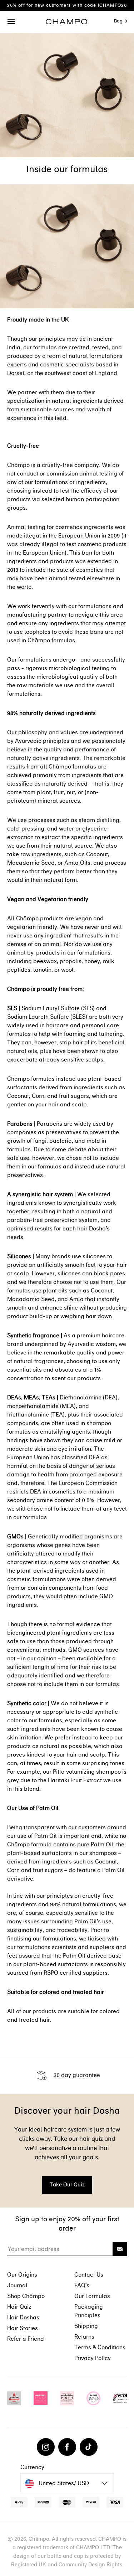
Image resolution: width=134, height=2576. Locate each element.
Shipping (86, 2326)
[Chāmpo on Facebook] (67, 2447)
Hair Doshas (23, 2317)
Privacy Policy (93, 2358)
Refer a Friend (26, 2339)
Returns (84, 2337)
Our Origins (22, 2275)
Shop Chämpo (26, 2296)
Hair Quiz (19, 2307)
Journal (17, 2285)
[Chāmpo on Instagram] (46, 2447)
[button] (11, 22)
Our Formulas (92, 2296)
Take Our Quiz (67, 2185)
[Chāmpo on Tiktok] (89, 2447)
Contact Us (89, 2275)
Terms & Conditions (100, 2347)
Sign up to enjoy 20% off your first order (67, 2224)
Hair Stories (23, 2328)
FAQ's (82, 2285)
